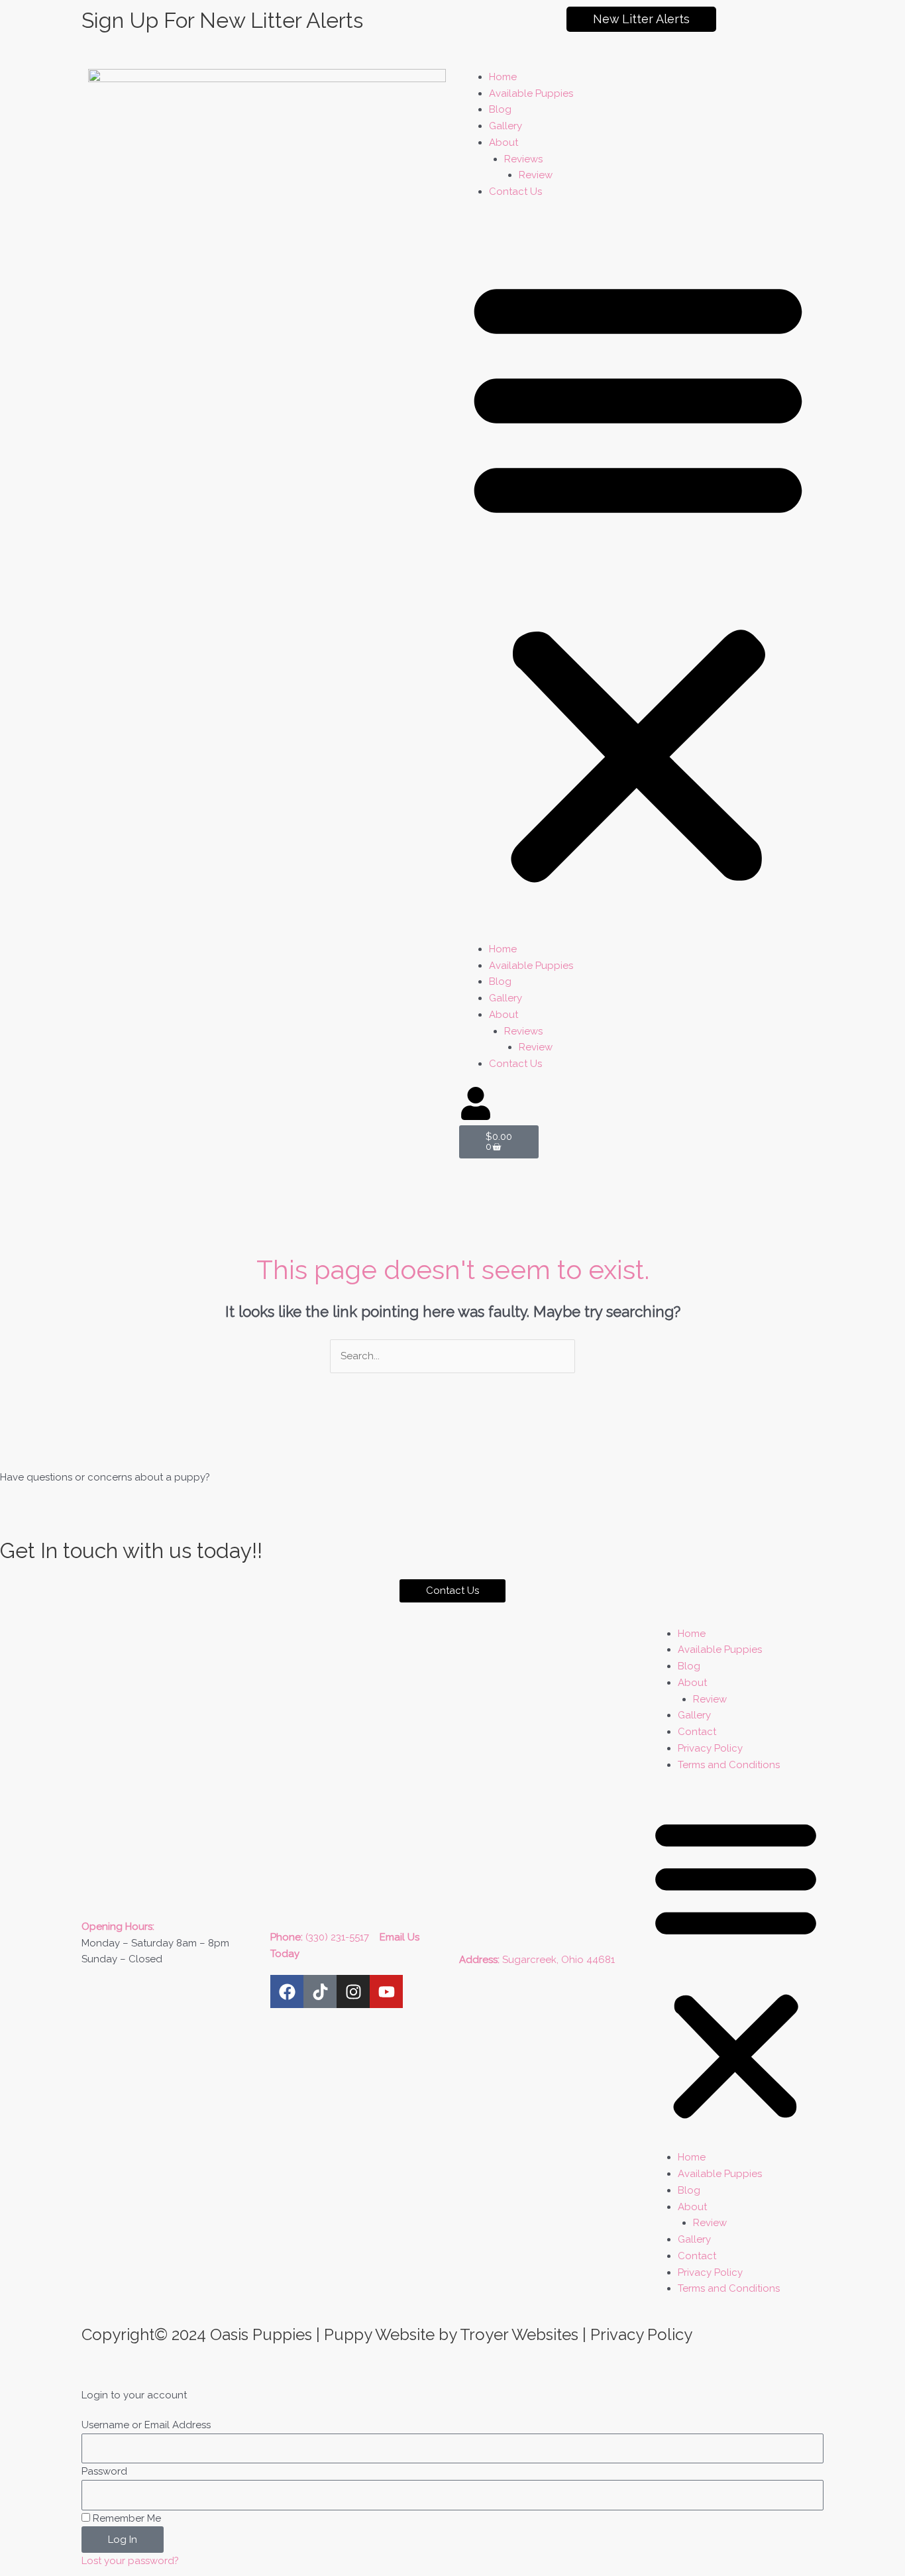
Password (104, 2471)
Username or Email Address (146, 2425)
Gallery (506, 126)
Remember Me (126, 2518)
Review (536, 175)
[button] (638, 578)
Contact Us (515, 192)
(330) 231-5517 (341, 1937)
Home (503, 77)
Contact (697, 1732)
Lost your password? (130, 2561)
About (504, 142)
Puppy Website (379, 2334)
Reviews (523, 159)
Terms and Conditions (729, 1765)
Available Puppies (531, 93)
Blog (500, 109)
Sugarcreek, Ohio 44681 (559, 1960)
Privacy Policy (710, 1748)
